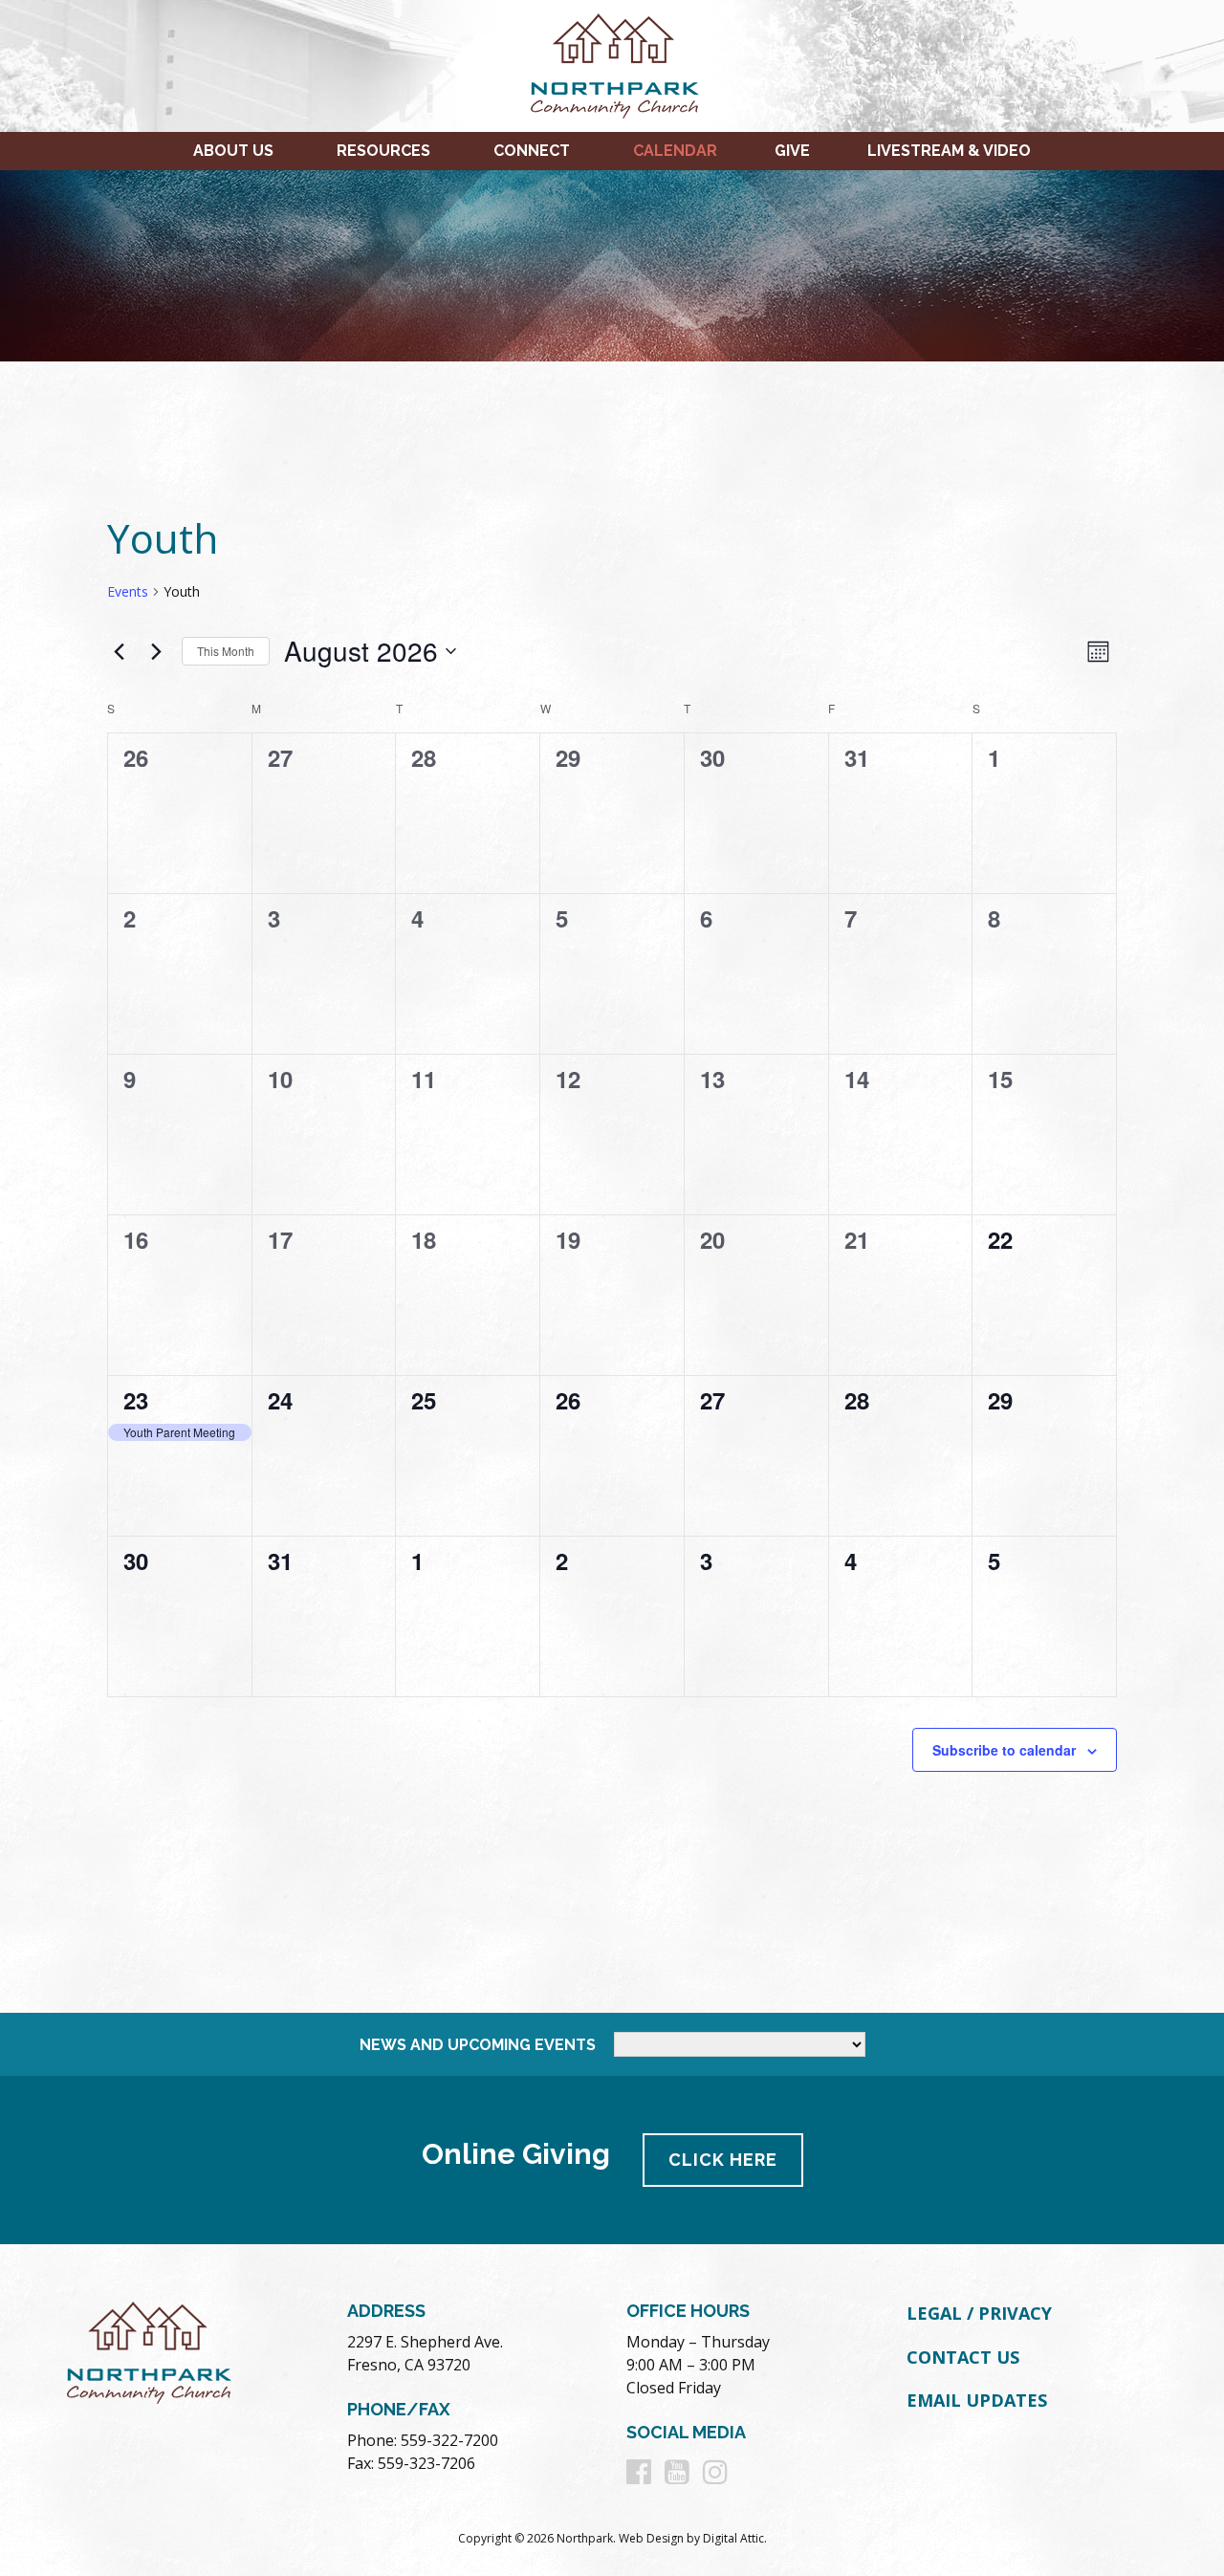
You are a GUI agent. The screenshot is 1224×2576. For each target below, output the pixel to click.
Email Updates (977, 2400)
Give (792, 151)
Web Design (651, 2538)
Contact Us (963, 2357)
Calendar (675, 151)
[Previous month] (119, 651)
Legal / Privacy (979, 2313)
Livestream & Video (949, 151)
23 (136, 1400)
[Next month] (156, 651)
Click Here (723, 2160)
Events (128, 591)
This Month (226, 651)
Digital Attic (733, 2538)
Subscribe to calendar (1004, 1750)
